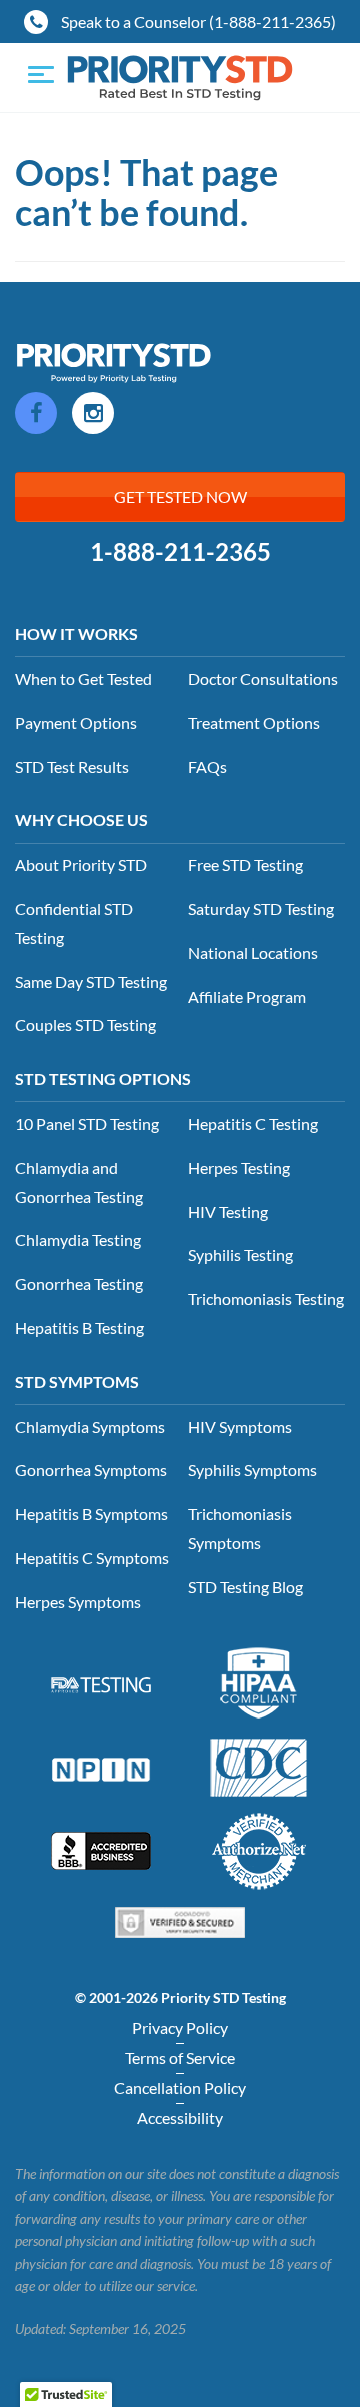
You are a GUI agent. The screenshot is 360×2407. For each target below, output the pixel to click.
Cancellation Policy (180, 2087)
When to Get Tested (83, 678)
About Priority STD (81, 864)
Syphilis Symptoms (252, 1469)
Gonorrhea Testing (79, 1283)
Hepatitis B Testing (79, 1327)
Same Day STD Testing (91, 981)
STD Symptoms (77, 1381)
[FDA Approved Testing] (101, 1683)
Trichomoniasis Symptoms (240, 1528)
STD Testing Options (103, 1078)
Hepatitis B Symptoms (91, 1513)
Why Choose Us (81, 819)
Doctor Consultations (263, 678)
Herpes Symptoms (78, 1601)
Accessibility (180, 2117)
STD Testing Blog (245, 1586)
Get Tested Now (180, 496)
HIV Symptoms (240, 1426)
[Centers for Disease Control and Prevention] (259, 1766)
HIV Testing (228, 1211)
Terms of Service (180, 2057)
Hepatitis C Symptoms (92, 1557)
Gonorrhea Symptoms (91, 1469)
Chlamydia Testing (78, 1239)
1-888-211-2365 (180, 552)
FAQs (207, 766)
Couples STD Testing (85, 1024)
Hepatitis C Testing (253, 1123)
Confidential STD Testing (74, 923)
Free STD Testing (245, 864)
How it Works (76, 633)
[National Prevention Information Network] (101, 1767)
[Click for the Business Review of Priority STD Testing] (101, 1849)
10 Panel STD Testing (87, 1123)
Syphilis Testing (240, 1254)
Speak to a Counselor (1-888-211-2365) (197, 21)
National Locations (253, 952)
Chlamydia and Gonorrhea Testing (79, 1182)
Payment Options (76, 722)
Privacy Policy (180, 2027)
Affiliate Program (247, 996)
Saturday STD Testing (261, 908)
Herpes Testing (239, 1167)
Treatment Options (254, 722)
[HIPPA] (259, 1681)
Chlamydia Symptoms (90, 1426)
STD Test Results (72, 766)
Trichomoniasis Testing (266, 1298)
